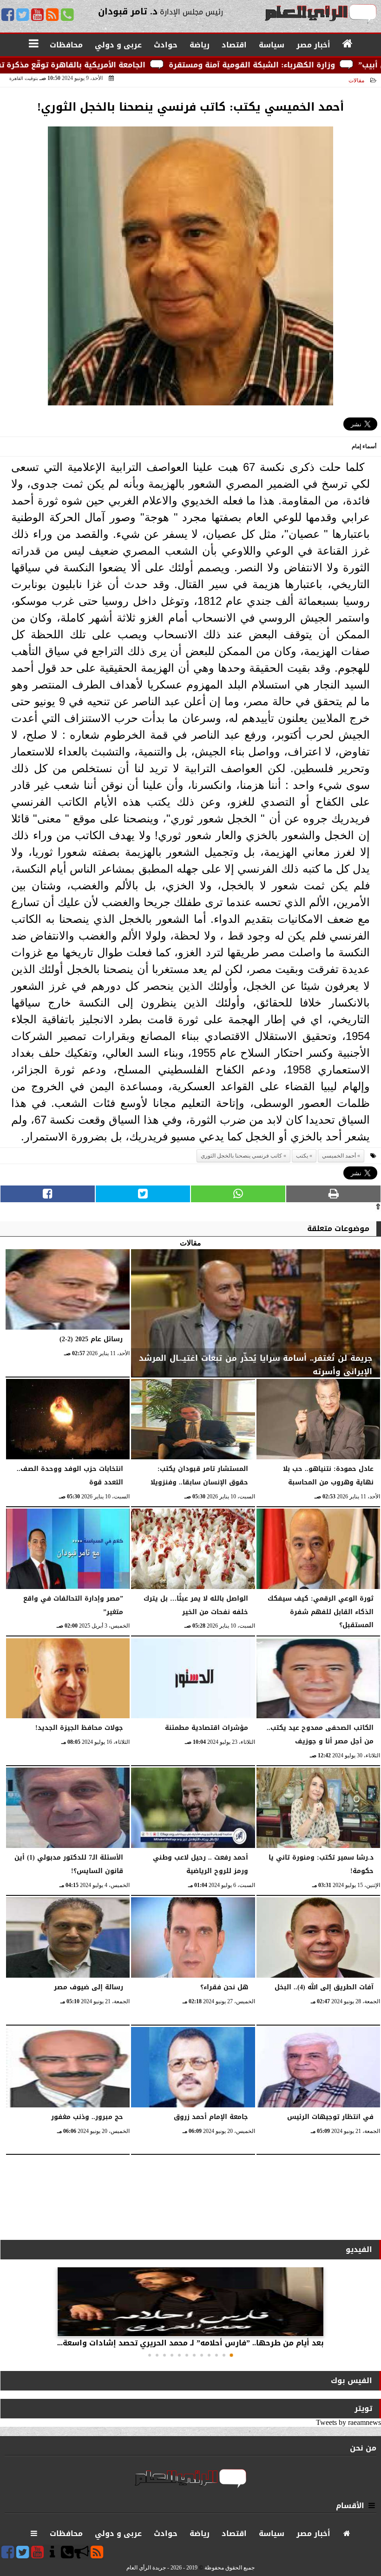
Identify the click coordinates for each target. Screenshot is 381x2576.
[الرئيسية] (348, 44)
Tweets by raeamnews (348, 2422)
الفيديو (359, 2249)
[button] (231, 2355)
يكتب (302, 1156)
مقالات (356, 80)
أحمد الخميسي (339, 1156)
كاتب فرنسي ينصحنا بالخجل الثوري (241, 1156)
